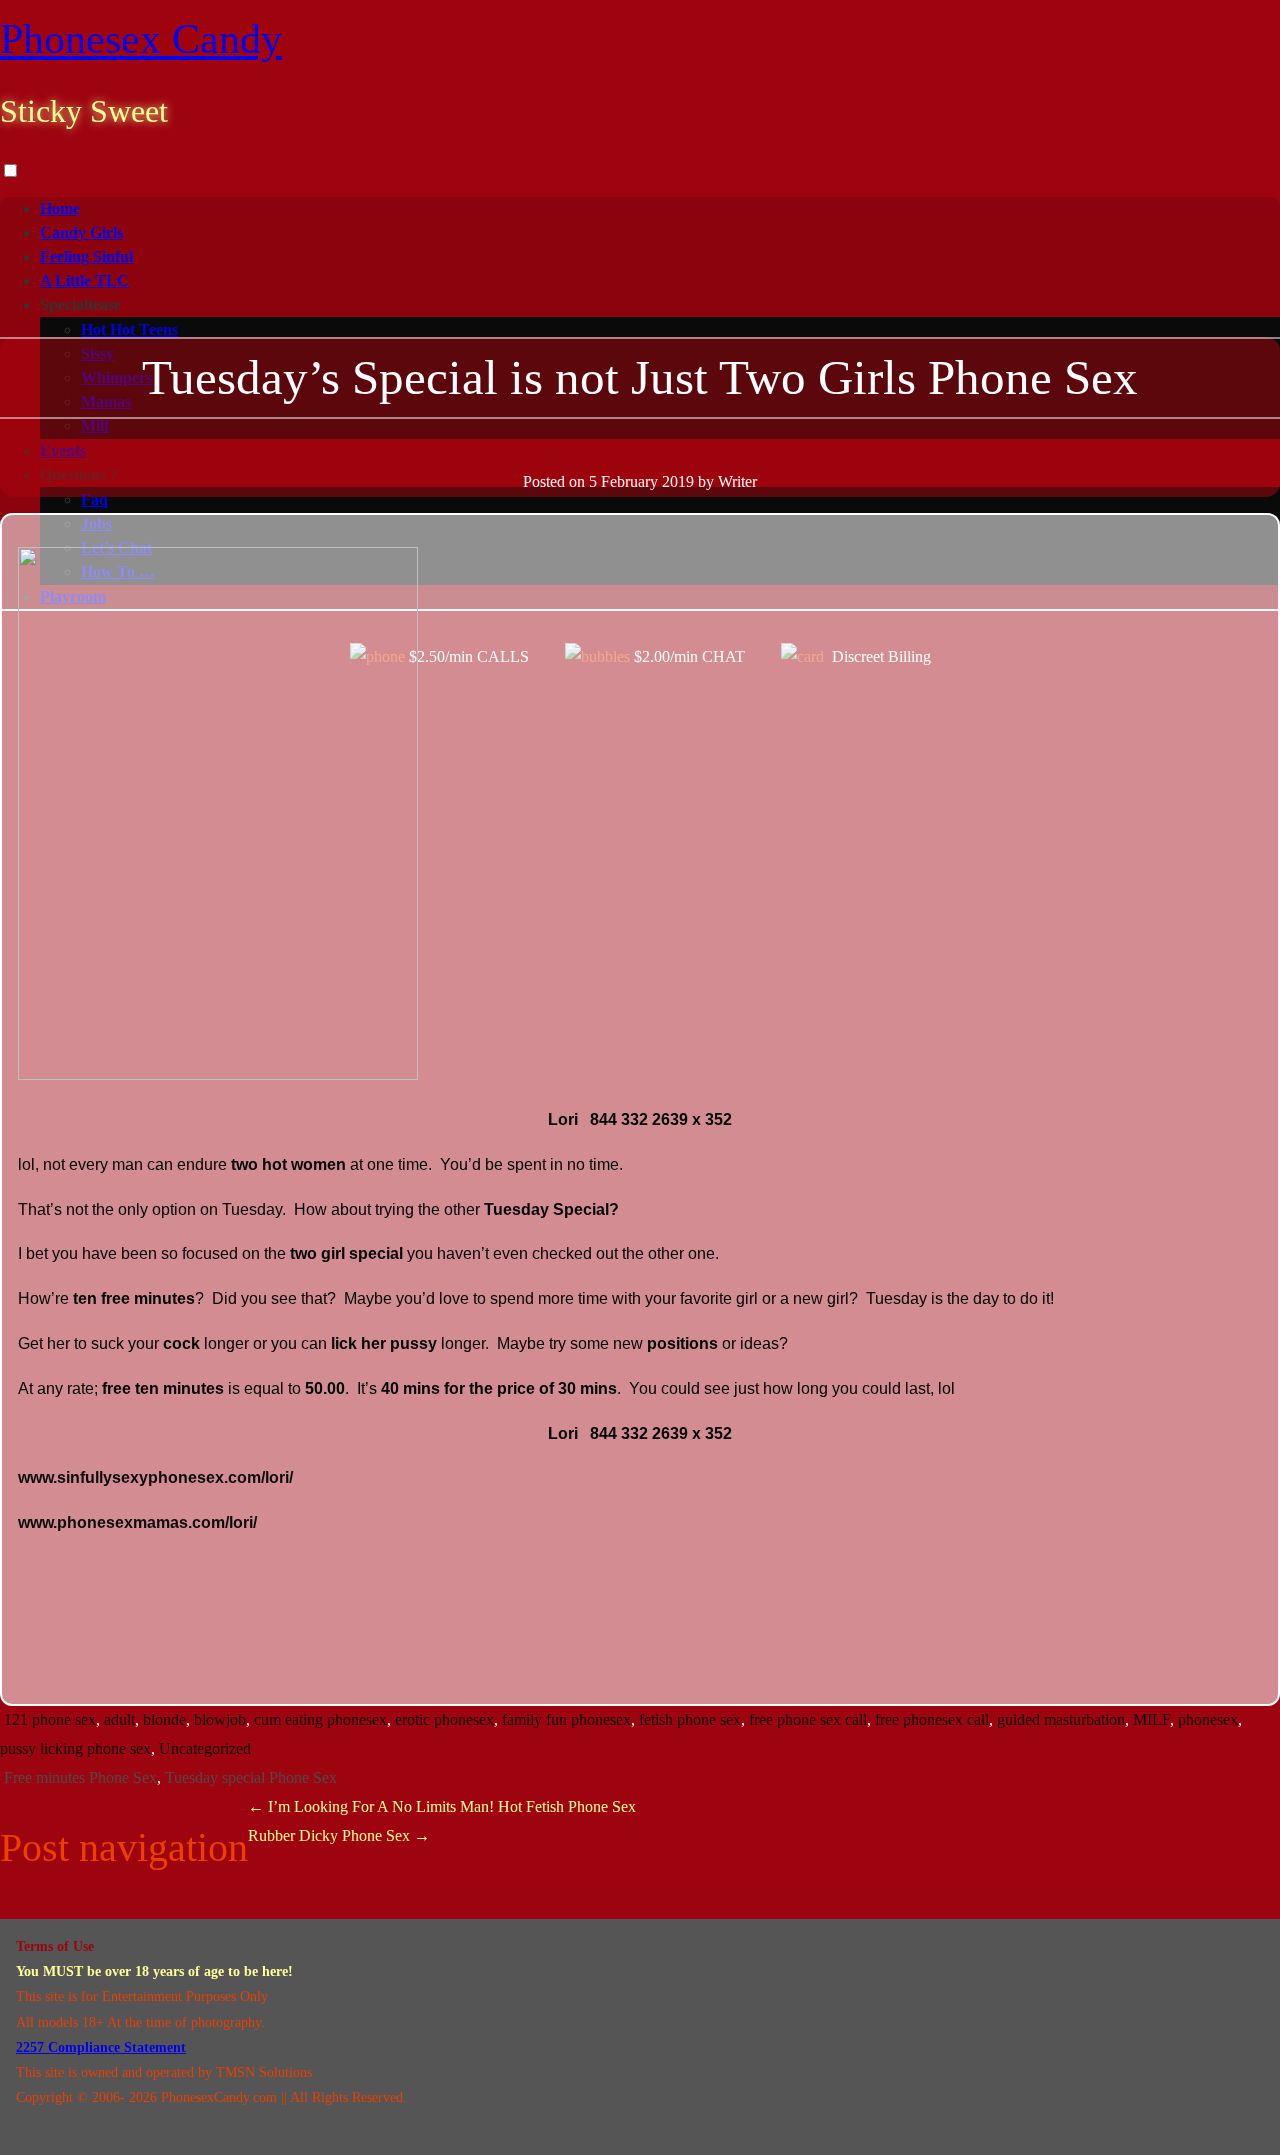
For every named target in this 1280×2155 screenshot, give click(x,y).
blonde (164, 1719)
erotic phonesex (444, 1719)
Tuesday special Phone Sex (251, 1777)
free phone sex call (808, 1719)
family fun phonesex (566, 1719)
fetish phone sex (690, 1719)
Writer (737, 481)
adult (119, 1719)
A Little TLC (84, 280)
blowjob (220, 1719)
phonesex (1208, 1719)
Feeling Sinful (86, 256)
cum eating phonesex (320, 1719)
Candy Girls (81, 232)
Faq (94, 499)
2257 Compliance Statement (101, 2047)
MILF (1151, 1719)
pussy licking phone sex (75, 1748)
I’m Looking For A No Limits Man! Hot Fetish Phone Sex (442, 1806)
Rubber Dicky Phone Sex (339, 1835)
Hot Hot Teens (129, 329)
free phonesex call (932, 1719)
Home (60, 208)
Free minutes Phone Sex (80, 1777)
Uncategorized (205, 1748)
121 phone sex (50, 1719)
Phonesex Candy (141, 39)
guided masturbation (1061, 1719)
